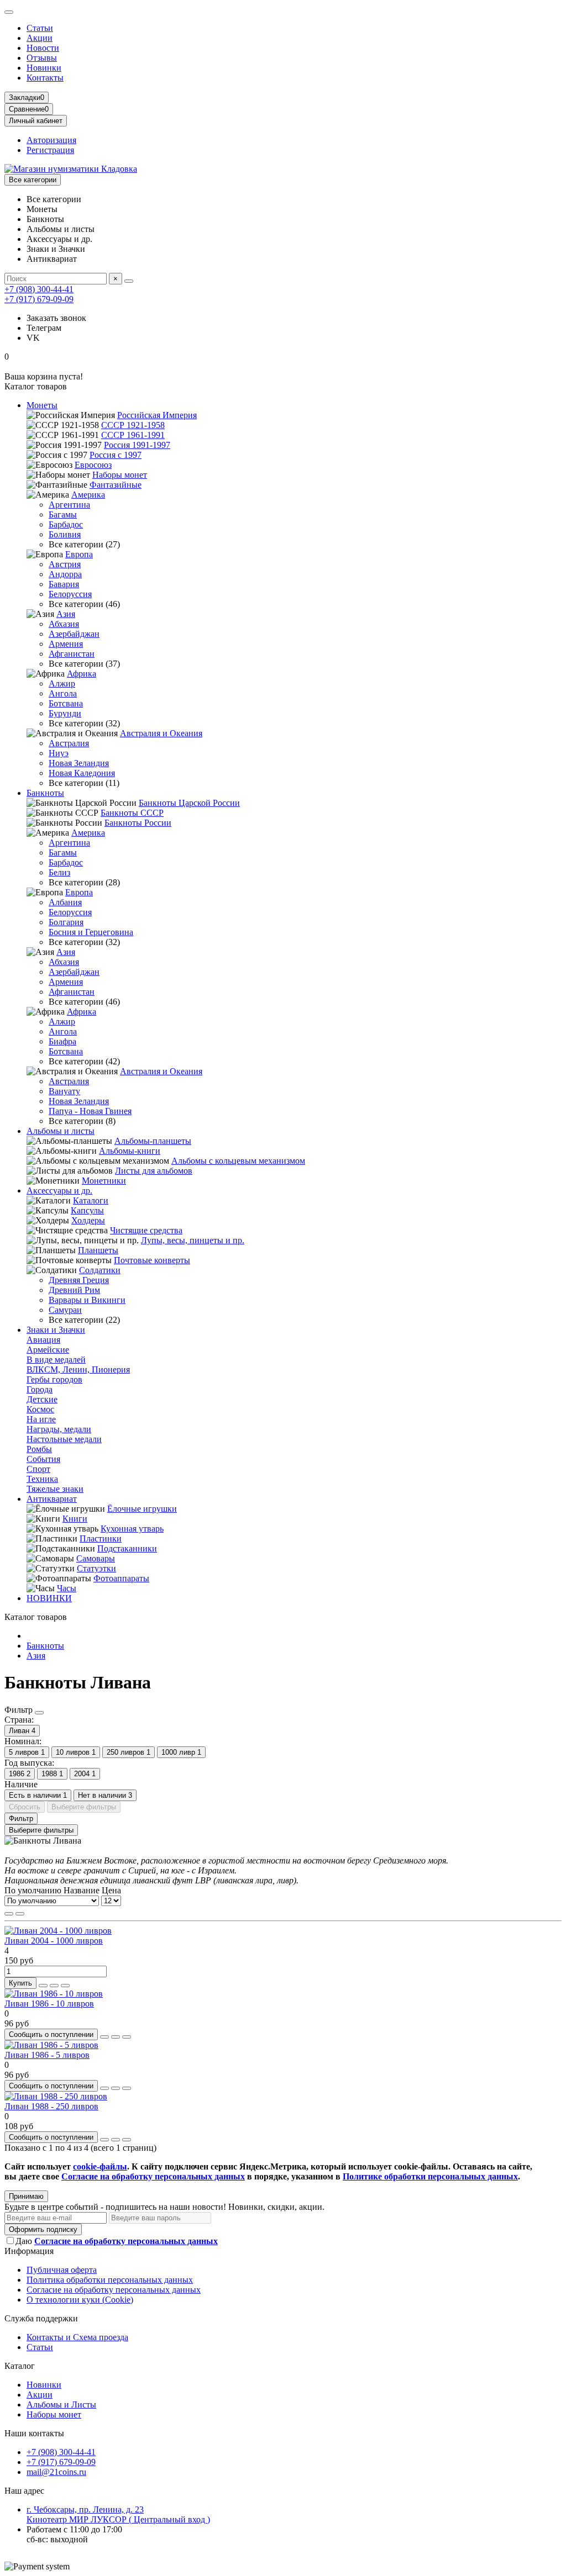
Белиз (59, 872)
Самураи (65, 1310)
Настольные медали (64, 1439)
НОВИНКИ (49, 1598)
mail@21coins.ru (56, 2472)
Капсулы (87, 1210)
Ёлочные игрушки (142, 1509)
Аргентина (69, 505)
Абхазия (64, 624)
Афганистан (72, 654)
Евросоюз (93, 465)
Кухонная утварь (132, 1529)
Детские (42, 1399)
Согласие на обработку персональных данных (114, 2290)
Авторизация (51, 140)
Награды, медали (59, 1429)
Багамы (63, 514)
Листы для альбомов (154, 1171)
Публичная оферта (62, 2270)
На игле (41, 1419)
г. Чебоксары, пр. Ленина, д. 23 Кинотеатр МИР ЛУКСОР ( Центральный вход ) (118, 2514)
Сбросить (25, 1807)
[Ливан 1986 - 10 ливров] (54, 1994)
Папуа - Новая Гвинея (90, 1111)
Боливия (65, 534)
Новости (43, 48)
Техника (42, 1479)
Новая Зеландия (79, 763)
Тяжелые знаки (55, 1489)
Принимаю (26, 2196)
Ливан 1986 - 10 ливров (49, 2004)
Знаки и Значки (56, 1330)
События (43, 1459)
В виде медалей (56, 1360)
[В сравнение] (65, 1986)
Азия (66, 614)
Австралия (69, 743)
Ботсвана (66, 703)
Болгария (66, 922)
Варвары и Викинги (87, 1300)
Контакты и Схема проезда (77, 2337)
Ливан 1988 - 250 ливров (51, 2106)
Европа (79, 554)
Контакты (45, 78)
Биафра (62, 1041)
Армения (66, 644)
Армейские (48, 1350)
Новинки (44, 68)
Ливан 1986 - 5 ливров (47, 2055)
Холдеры (88, 1220)
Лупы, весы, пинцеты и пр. (193, 1240)
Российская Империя (157, 415)
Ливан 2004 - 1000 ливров (54, 1941)
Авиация (43, 1340)
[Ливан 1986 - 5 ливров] (51, 2045)
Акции (40, 38)
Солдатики (100, 1270)
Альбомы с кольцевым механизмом (238, 1161)
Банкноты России (138, 823)
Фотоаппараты (121, 1578)
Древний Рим (74, 1290)
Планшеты (98, 1250)
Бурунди (65, 713)
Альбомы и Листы (61, 2405)
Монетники (104, 1181)
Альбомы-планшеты (153, 1141)
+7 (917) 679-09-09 (39, 299)
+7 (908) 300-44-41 (39, 289)
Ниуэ (59, 753)
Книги (75, 1519)
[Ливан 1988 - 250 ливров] (56, 2096)
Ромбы (39, 1449)
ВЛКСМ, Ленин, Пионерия (78, 1369)
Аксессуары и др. (59, 1191)
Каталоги (91, 1200)
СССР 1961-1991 (133, 435)
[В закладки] (54, 1986)
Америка (88, 495)
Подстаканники (127, 1548)
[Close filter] (39, 1713)
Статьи (40, 28)
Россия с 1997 (116, 455)
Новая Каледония (82, 773)
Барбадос (66, 524)
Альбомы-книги (130, 1151)
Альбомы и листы (61, 1131)
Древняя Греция (79, 1280)
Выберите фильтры (84, 1807)
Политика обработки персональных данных (110, 2280)
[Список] (20, 1914)
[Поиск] (129, 281)
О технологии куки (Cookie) (80, 2300)
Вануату (64, 1091)
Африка (82, 674)
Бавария (64, 584)
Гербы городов (54, 1379)
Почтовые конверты (152, 1260)
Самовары (96, 1558)
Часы (67, 1588)
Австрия (65, 564)
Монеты (42, 405)
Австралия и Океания (161, 733)
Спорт (38, 1469)
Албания (65, 902)
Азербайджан (74, 634)
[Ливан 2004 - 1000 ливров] (58, 1931)
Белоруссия (70, 594)
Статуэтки (96, 1568)
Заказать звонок (56, 318)
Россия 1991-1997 (137, 445)
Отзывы (42, 58)
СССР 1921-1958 (133, 425)
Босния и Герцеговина (91, 932)
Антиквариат (52, 1499)
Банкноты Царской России (189, 803)
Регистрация (50, 150)
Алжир (62, 683)
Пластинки (101, 1538)
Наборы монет (120, 475)
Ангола (63, 693)
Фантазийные (116, 485)
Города (40, 1389)
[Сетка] (9, 1914)
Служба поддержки (41, 2318)
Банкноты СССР (132, 813)
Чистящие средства (146, 1230)
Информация (29, 2251)
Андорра (65, 574)
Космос (40, 1409)
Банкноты (45, 793)
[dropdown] (9, 12)
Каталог (20, 2366)
